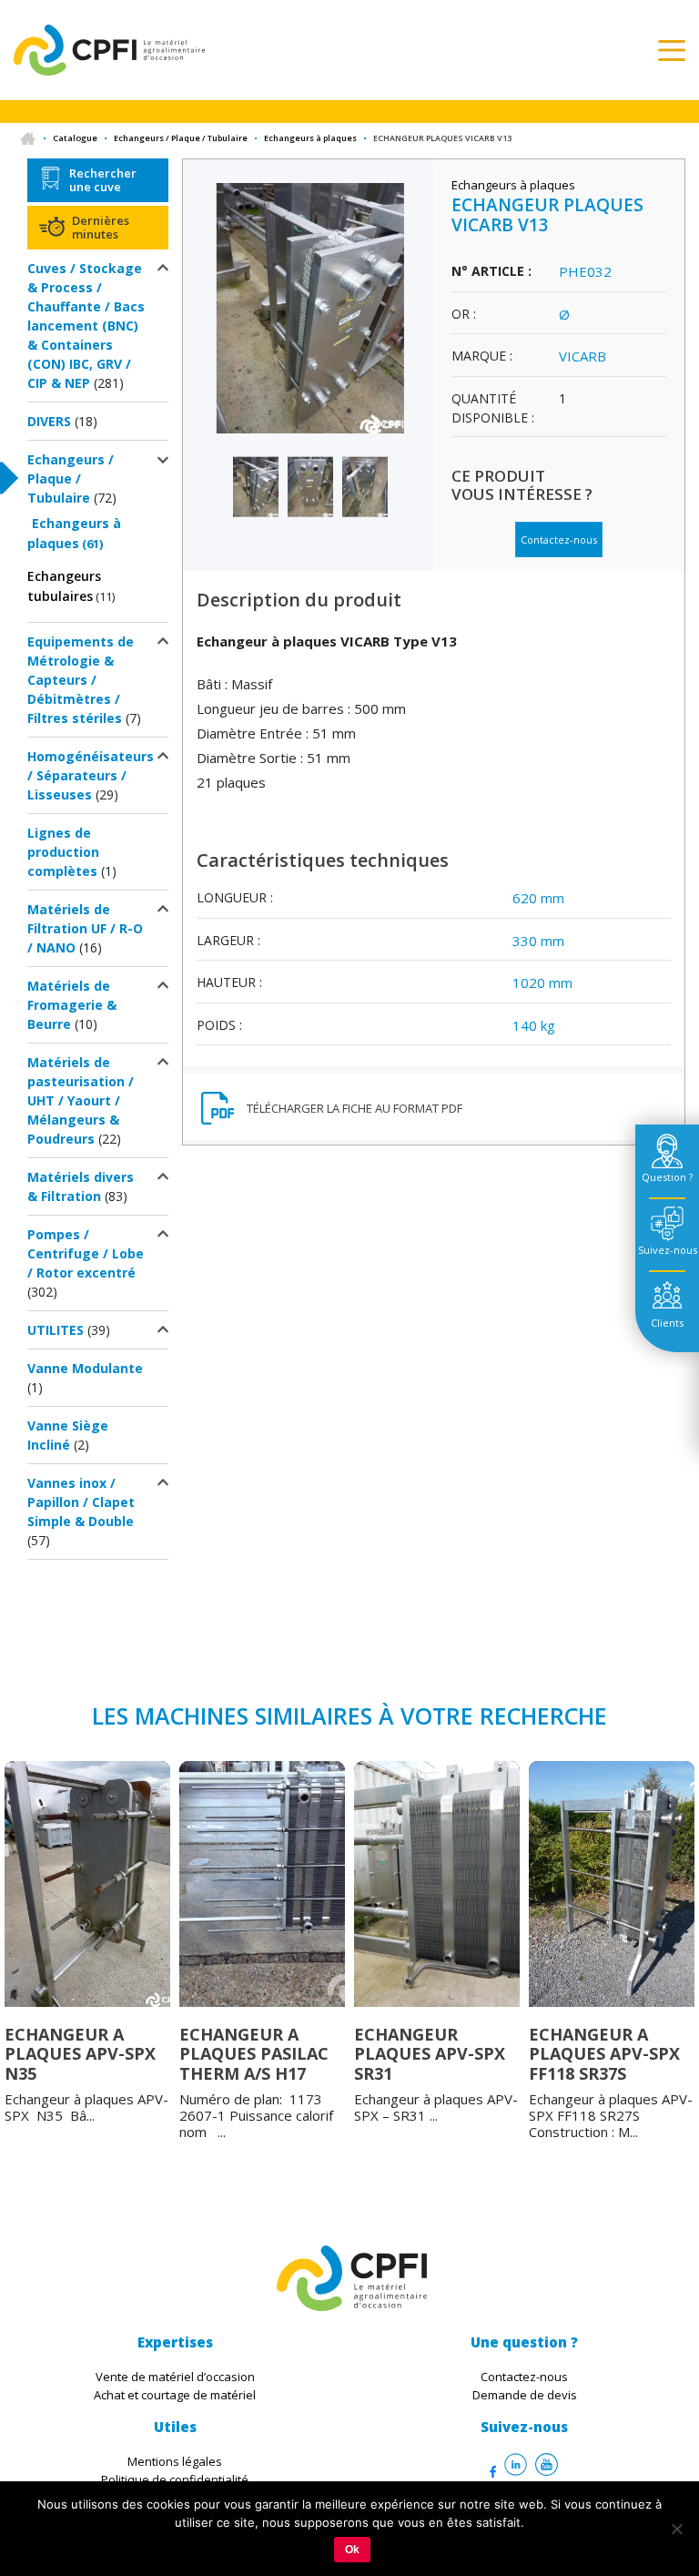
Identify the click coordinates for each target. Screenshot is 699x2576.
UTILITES (56, 1330)
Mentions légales (175, 2461)
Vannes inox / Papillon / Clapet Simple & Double (81, 1502)
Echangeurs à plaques (310, 138)
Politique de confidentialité (175, 2479)
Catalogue (75, 138)
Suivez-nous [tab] (668, 1250)
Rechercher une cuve (103, 179)
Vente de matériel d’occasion (175, 2377)
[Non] (676, 2529)
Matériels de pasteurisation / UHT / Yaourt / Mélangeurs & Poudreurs (81, 1100)
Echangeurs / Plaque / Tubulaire (181, 138)
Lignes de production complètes (63, 852)
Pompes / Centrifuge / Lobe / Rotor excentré (86, 1253)
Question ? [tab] (667, 1177)
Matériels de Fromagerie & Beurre (72, 1005)
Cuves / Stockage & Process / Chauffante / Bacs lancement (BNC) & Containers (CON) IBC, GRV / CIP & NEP (86, 326)
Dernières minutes (101, 227)
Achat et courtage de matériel (175, 2395)
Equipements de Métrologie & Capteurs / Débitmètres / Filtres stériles (81, 680)
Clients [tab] (667, 1323)
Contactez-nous (559, 540)
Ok (352, 2550)
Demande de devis (525, 2395)
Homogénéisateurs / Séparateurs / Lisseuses (91, 775)
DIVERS (49, 421)
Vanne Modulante (85, 1368)
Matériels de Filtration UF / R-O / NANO (85, 928)
